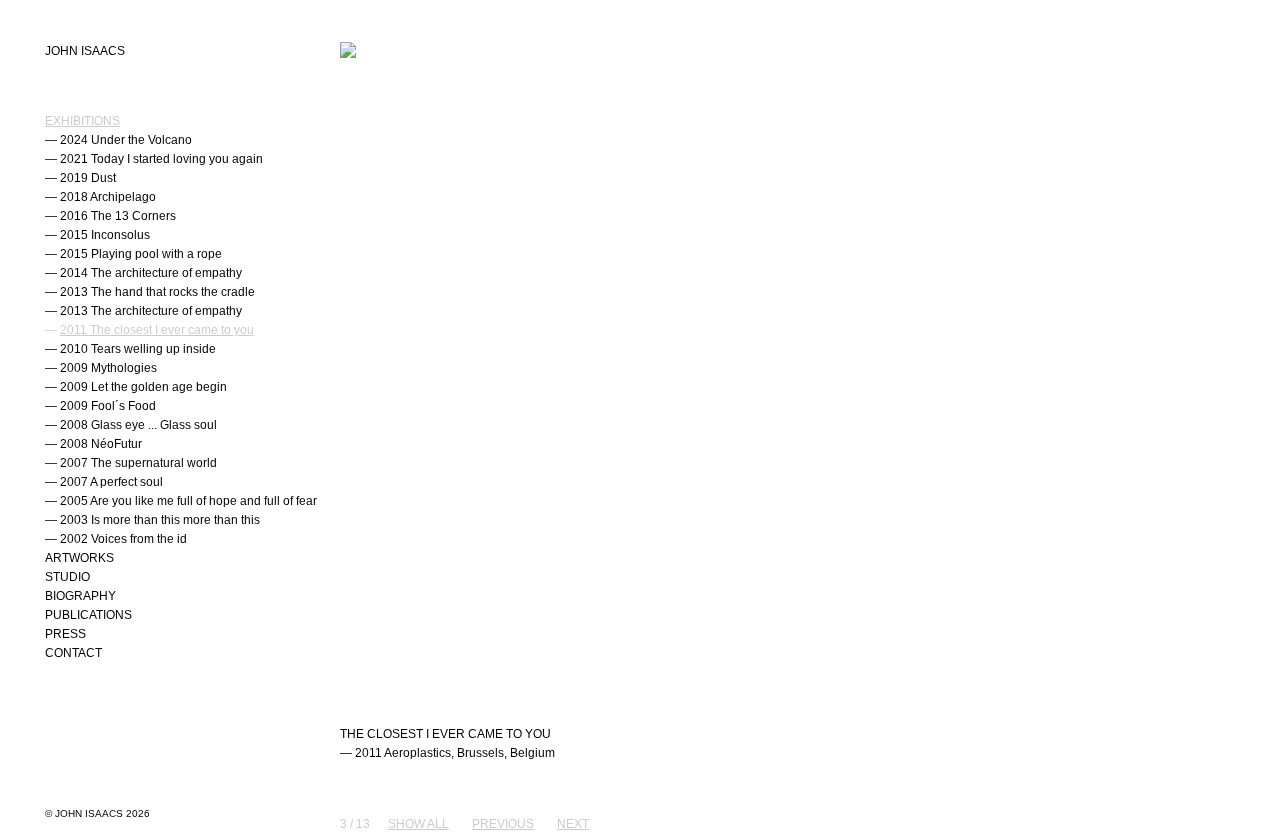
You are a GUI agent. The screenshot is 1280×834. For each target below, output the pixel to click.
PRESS (65, 634)
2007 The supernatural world (138, 463)
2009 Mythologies (108, 368)
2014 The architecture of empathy (151, 273)
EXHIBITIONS (82, 121)
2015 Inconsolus (105, 235)
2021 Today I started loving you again (161, 159)
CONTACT (73, 653)
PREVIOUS (503, 824)
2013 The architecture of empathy (151, 311)
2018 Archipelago (108, 197)
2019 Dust (88, 178)
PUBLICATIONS (88, 615)
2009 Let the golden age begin (143, 387)
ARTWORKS (79, 558)
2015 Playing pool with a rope (141, 254)
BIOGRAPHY (80, 596)
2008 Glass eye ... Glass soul (138, 425)
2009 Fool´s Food (108, 406)
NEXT (573, 824)
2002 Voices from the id (123, 539)
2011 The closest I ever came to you (157, 330)
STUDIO (67, 577)
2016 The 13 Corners (118, 216)
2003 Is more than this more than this (160, 520)
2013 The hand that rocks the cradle (157, 292)
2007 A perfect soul (111, 482)
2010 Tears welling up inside (138, 349)
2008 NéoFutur (101, 444)
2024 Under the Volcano (126, 140)
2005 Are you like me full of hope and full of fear (188, 501)
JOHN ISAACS (85, 51)
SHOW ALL (418, 824)
